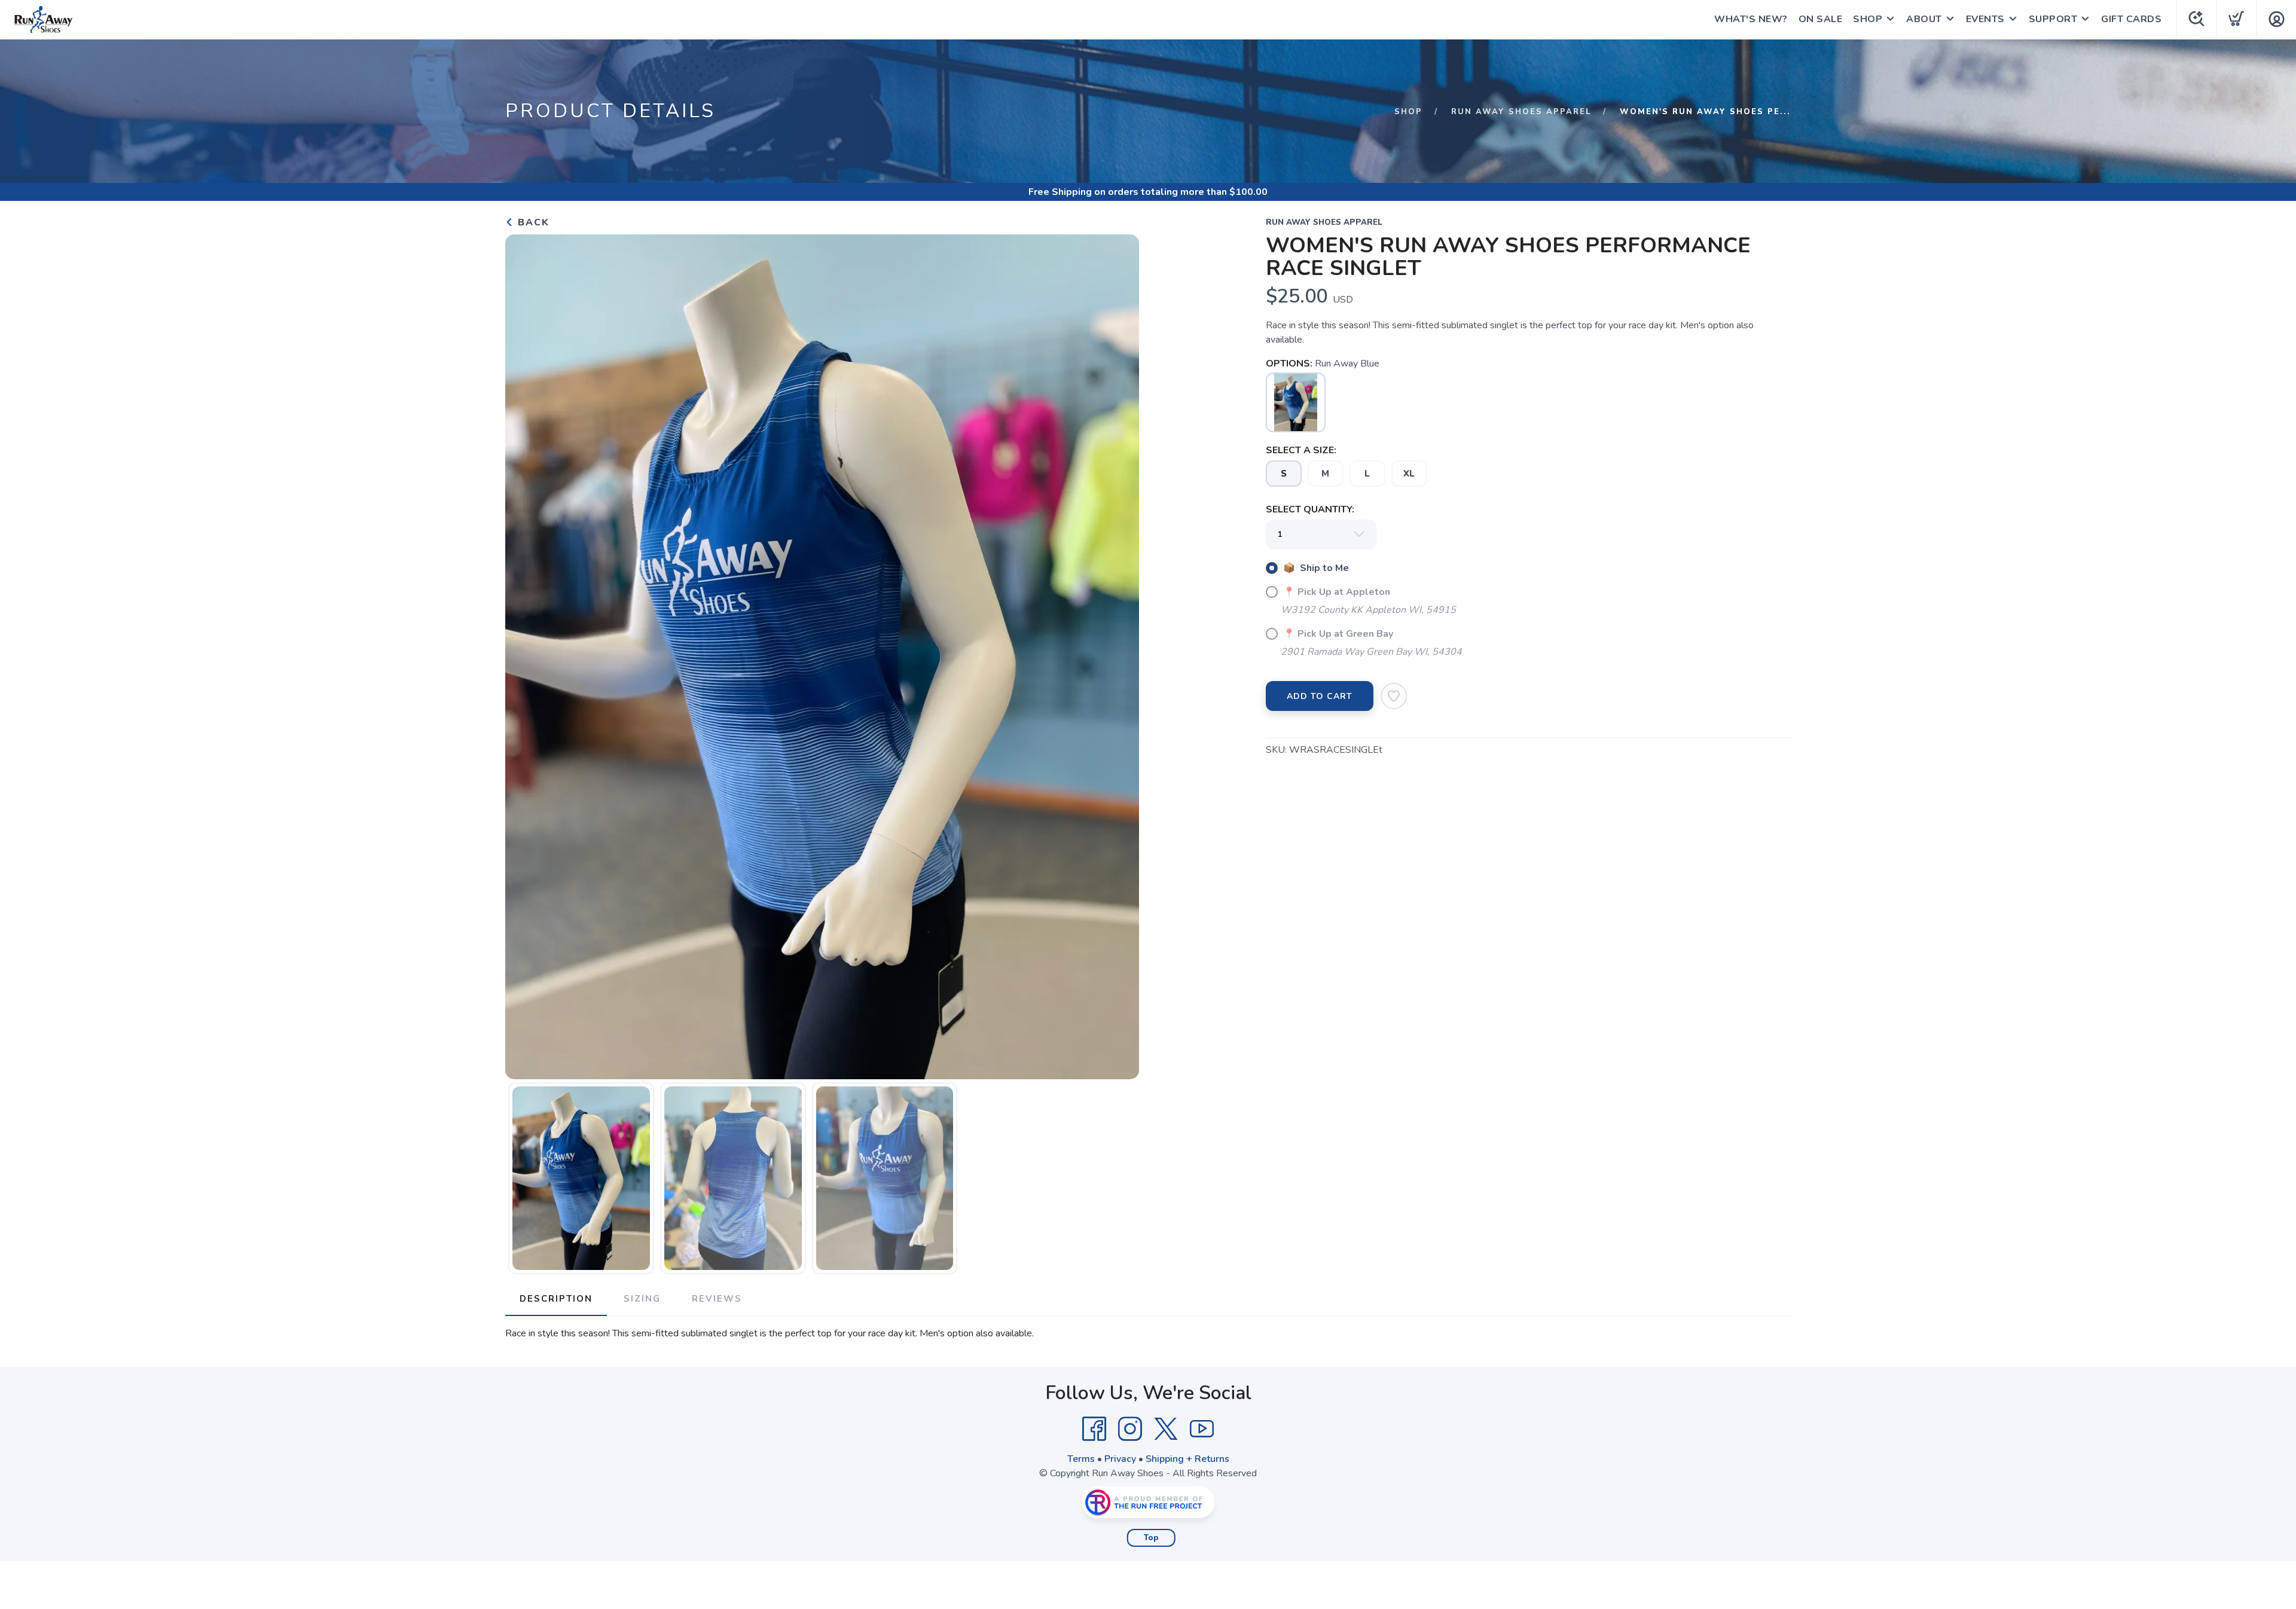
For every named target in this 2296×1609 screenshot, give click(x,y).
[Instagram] (1130, 1429)
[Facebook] (1094, 1429)
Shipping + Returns (1187, 1459)
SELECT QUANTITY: (1310, 509)
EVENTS (1985, 19)
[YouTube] (1202, 1429)
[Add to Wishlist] (1394, 696)
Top (1151, 1538)
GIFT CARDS (2131, 19)
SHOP (1868, 19)
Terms (1081, 1459)
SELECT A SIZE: (1301, 450)
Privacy (1120, 1459)
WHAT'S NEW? (1751, 19)
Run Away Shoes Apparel (1521, 112)
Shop (1408, 112)
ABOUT (1924, 19)
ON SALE (1821, 19)
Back (532, 222)
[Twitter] (1166, 1429)
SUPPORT (2053, 19)
